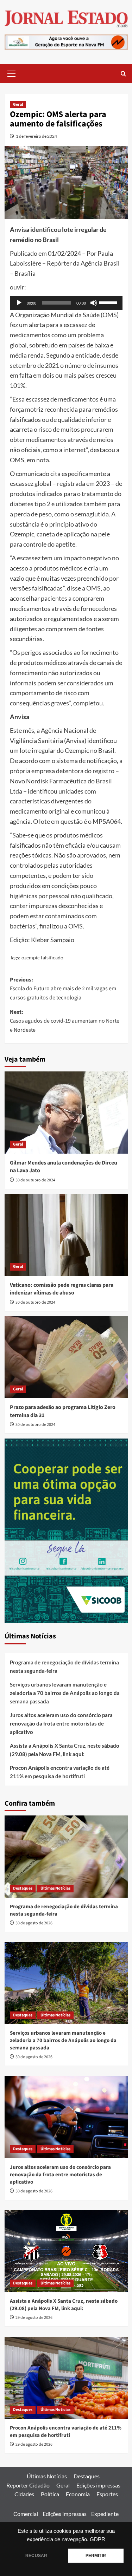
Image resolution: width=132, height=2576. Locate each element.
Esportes (107, 2494)
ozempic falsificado (42, 957)
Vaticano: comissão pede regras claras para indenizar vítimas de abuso (62, 1289)
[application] (66, 303)
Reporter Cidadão (28, 2485)
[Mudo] (94, 303)
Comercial (26, 2514)
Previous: (63, 989)
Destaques (23, 1888)
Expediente (105, 2514)
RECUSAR (36, 2556)
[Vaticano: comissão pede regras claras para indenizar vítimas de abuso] (66, 1235)
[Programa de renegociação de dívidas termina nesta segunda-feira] (66, 1856)
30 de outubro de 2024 (35, 1180)
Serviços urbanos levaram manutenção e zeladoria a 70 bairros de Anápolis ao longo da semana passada (65, 1693)
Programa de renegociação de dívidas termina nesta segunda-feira (64, 1667)
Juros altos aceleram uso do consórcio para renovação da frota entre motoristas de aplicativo (61, 1723)
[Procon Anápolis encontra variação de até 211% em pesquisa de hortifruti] (66, 2378)
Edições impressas (98, 2485)
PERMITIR (96, 2556)
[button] (12, 73)
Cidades (24, 2494)
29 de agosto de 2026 (34, 2318)
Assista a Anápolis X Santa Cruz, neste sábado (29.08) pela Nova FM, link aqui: (65, 1750)
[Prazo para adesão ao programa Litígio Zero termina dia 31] (66, 1357)
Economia (78, 2494)
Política (50, 2494)
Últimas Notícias (55, 1888)
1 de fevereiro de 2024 (36, 136)
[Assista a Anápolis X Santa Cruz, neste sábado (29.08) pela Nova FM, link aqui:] (66, 2251)
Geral (18, 105)
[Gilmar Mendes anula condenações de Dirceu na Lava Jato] (66, 1112)
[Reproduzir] (19, 303)
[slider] (109, 302)
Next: (65, 1021)
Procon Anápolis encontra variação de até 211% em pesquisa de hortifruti (60, 1772)
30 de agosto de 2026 (34, 1923)
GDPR (98, 2539)
